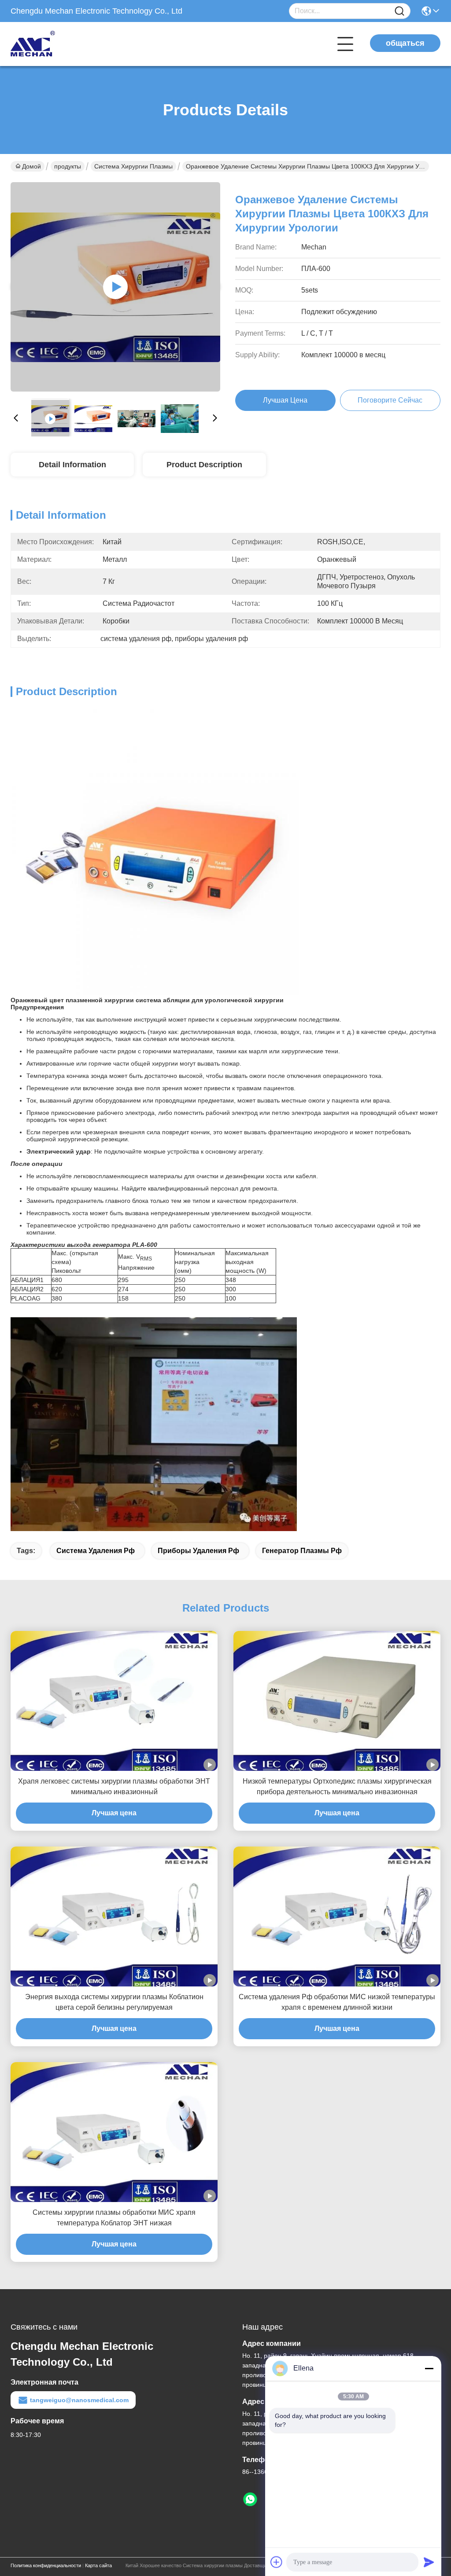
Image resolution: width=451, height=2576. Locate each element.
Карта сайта (98, 2565)
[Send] (429, 2562)
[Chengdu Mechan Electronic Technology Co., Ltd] (59, 44)
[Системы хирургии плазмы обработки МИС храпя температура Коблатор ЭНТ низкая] (114, 2132)
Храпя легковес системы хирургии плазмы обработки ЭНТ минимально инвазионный (114, 1786)
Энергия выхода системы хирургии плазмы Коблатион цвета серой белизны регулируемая (114, 2002)
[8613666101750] (250, 2499)
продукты (68, 166)
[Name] (399, 11)
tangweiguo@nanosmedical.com (79, 2400)
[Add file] (277, 2562)
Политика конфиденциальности (46, 2565)
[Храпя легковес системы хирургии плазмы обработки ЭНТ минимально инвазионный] (114, 1701)
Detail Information (72, 465)
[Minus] (429, 2368)
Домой (31, 166)
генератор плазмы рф (302, 1551)
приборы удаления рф (198, 1551)
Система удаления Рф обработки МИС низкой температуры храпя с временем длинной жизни (337, 2002)
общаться (405, 43)
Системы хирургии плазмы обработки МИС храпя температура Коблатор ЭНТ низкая (114, 2218)
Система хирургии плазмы (133, 166)
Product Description (204, 465)
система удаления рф (96, 1551)
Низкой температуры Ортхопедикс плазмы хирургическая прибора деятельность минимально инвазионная (337, 1786)
